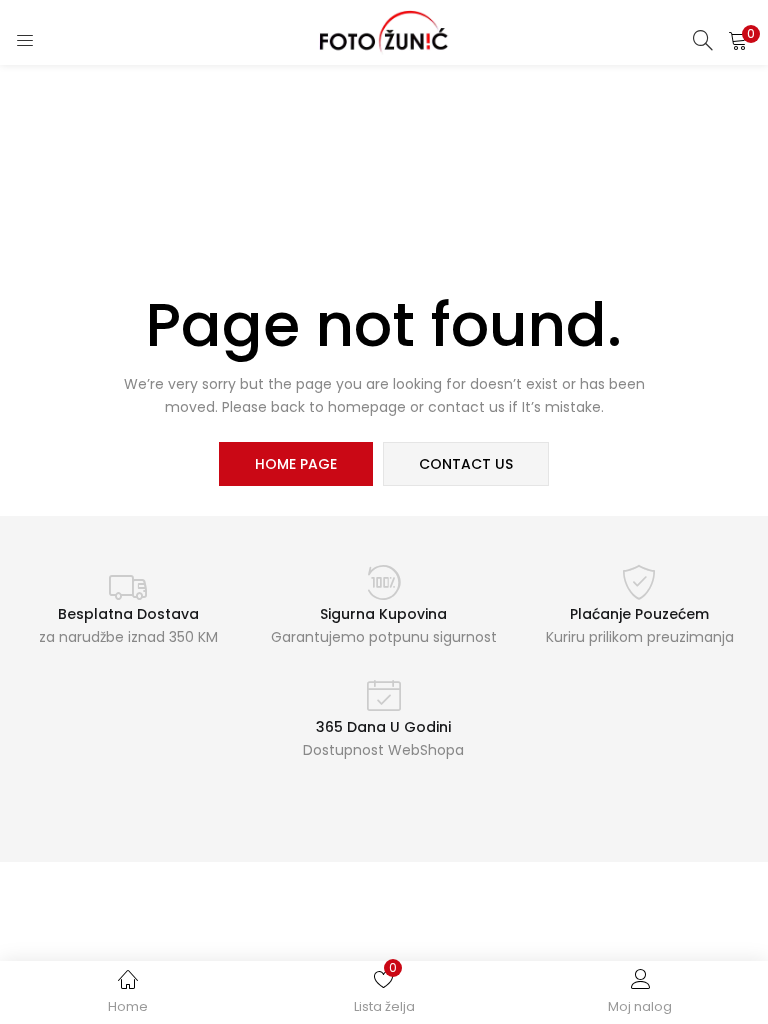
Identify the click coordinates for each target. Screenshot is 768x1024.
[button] (738, 40)
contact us (466, 464)
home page (296, 464)
